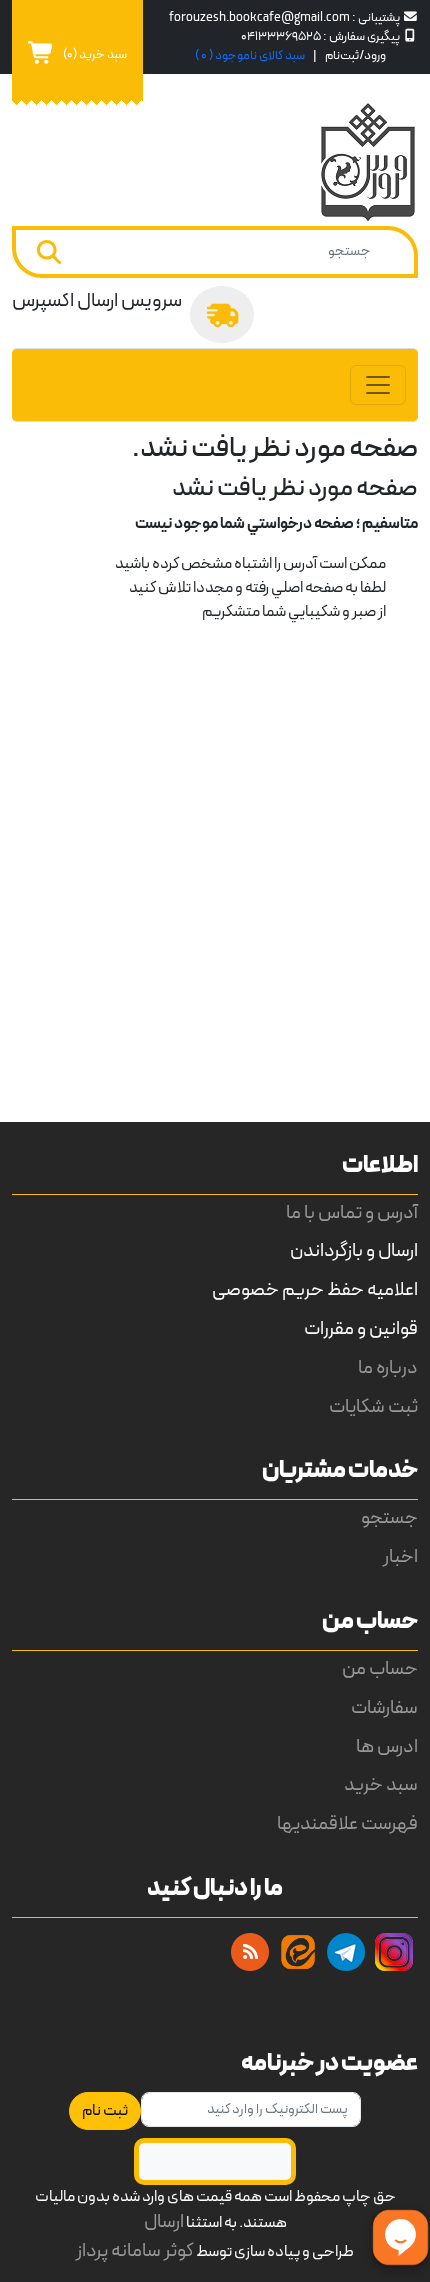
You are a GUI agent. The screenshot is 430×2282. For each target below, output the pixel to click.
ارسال (164, 2222)
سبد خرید (381, 1785)
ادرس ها (387, 1747)
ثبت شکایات (373, 1407)
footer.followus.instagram (394, 1952)
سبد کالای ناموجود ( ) (250, 55)
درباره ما (388, 1368)
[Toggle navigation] (378, 385)
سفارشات (384, 1708)
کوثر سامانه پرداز (135, 2251)
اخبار (400, 1557)
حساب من (380, 1669)
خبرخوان (250, 1952)
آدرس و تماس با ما (352, 1213)
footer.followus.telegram (346, 1952)
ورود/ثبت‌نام (355, 55)
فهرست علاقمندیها (347, 1824)
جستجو (389, 1518)
